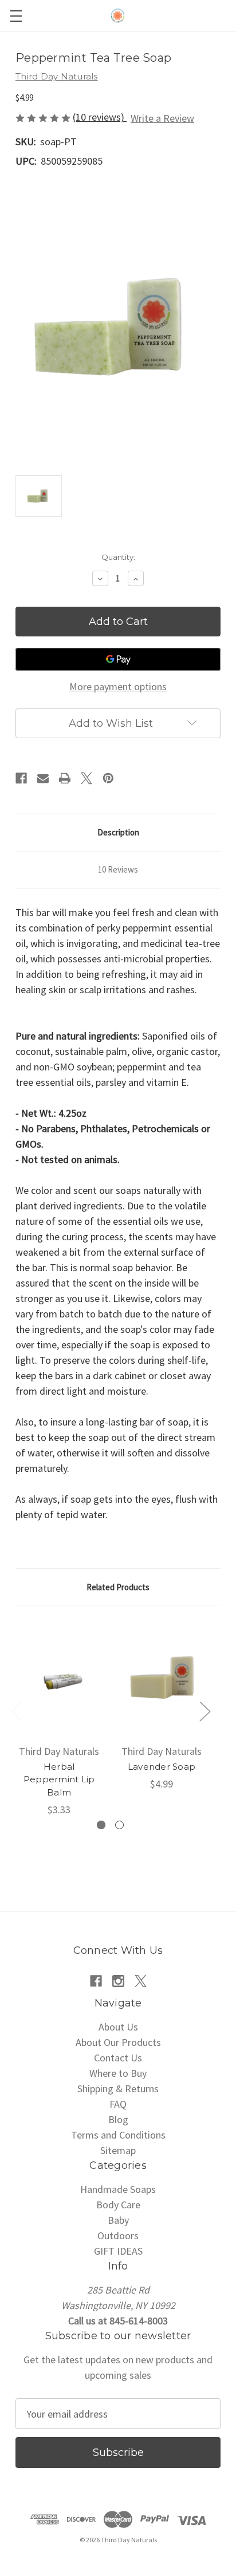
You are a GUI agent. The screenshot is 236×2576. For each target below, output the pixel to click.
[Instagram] (118, 1981)
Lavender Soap (162, 1767)
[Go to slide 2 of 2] (119, 1825)
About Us (118, 2027)
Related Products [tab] (118, 1587)
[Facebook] (21, 778)
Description (118, 832)
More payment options (118, 686)
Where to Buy (118, 2073)
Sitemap (118, 2150)
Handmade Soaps (118, 2189)
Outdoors (118, 2235)
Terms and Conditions (118, 2135)
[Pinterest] (108, 778)
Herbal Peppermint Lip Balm (59, 1779)
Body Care (118, 2205)
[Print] (65, 778)
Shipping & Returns (118, 2089)
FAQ (118, 2104)
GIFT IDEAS (118, 2251)
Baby (118, 2220)
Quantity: (118, 557)
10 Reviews (118, 869)
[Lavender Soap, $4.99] (162, 1678)
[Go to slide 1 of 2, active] (101, 1825)
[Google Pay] (118, 659)
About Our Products (118, 2042)
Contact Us (118, 2058)
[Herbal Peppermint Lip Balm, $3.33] (59, 1678)
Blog (118, 2119)
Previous (17, 1711)
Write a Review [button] (162, 118)
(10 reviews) (100, 117)
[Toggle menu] (16, 16)
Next (204, 1711)
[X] (86, 778)
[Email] (43, 778)
